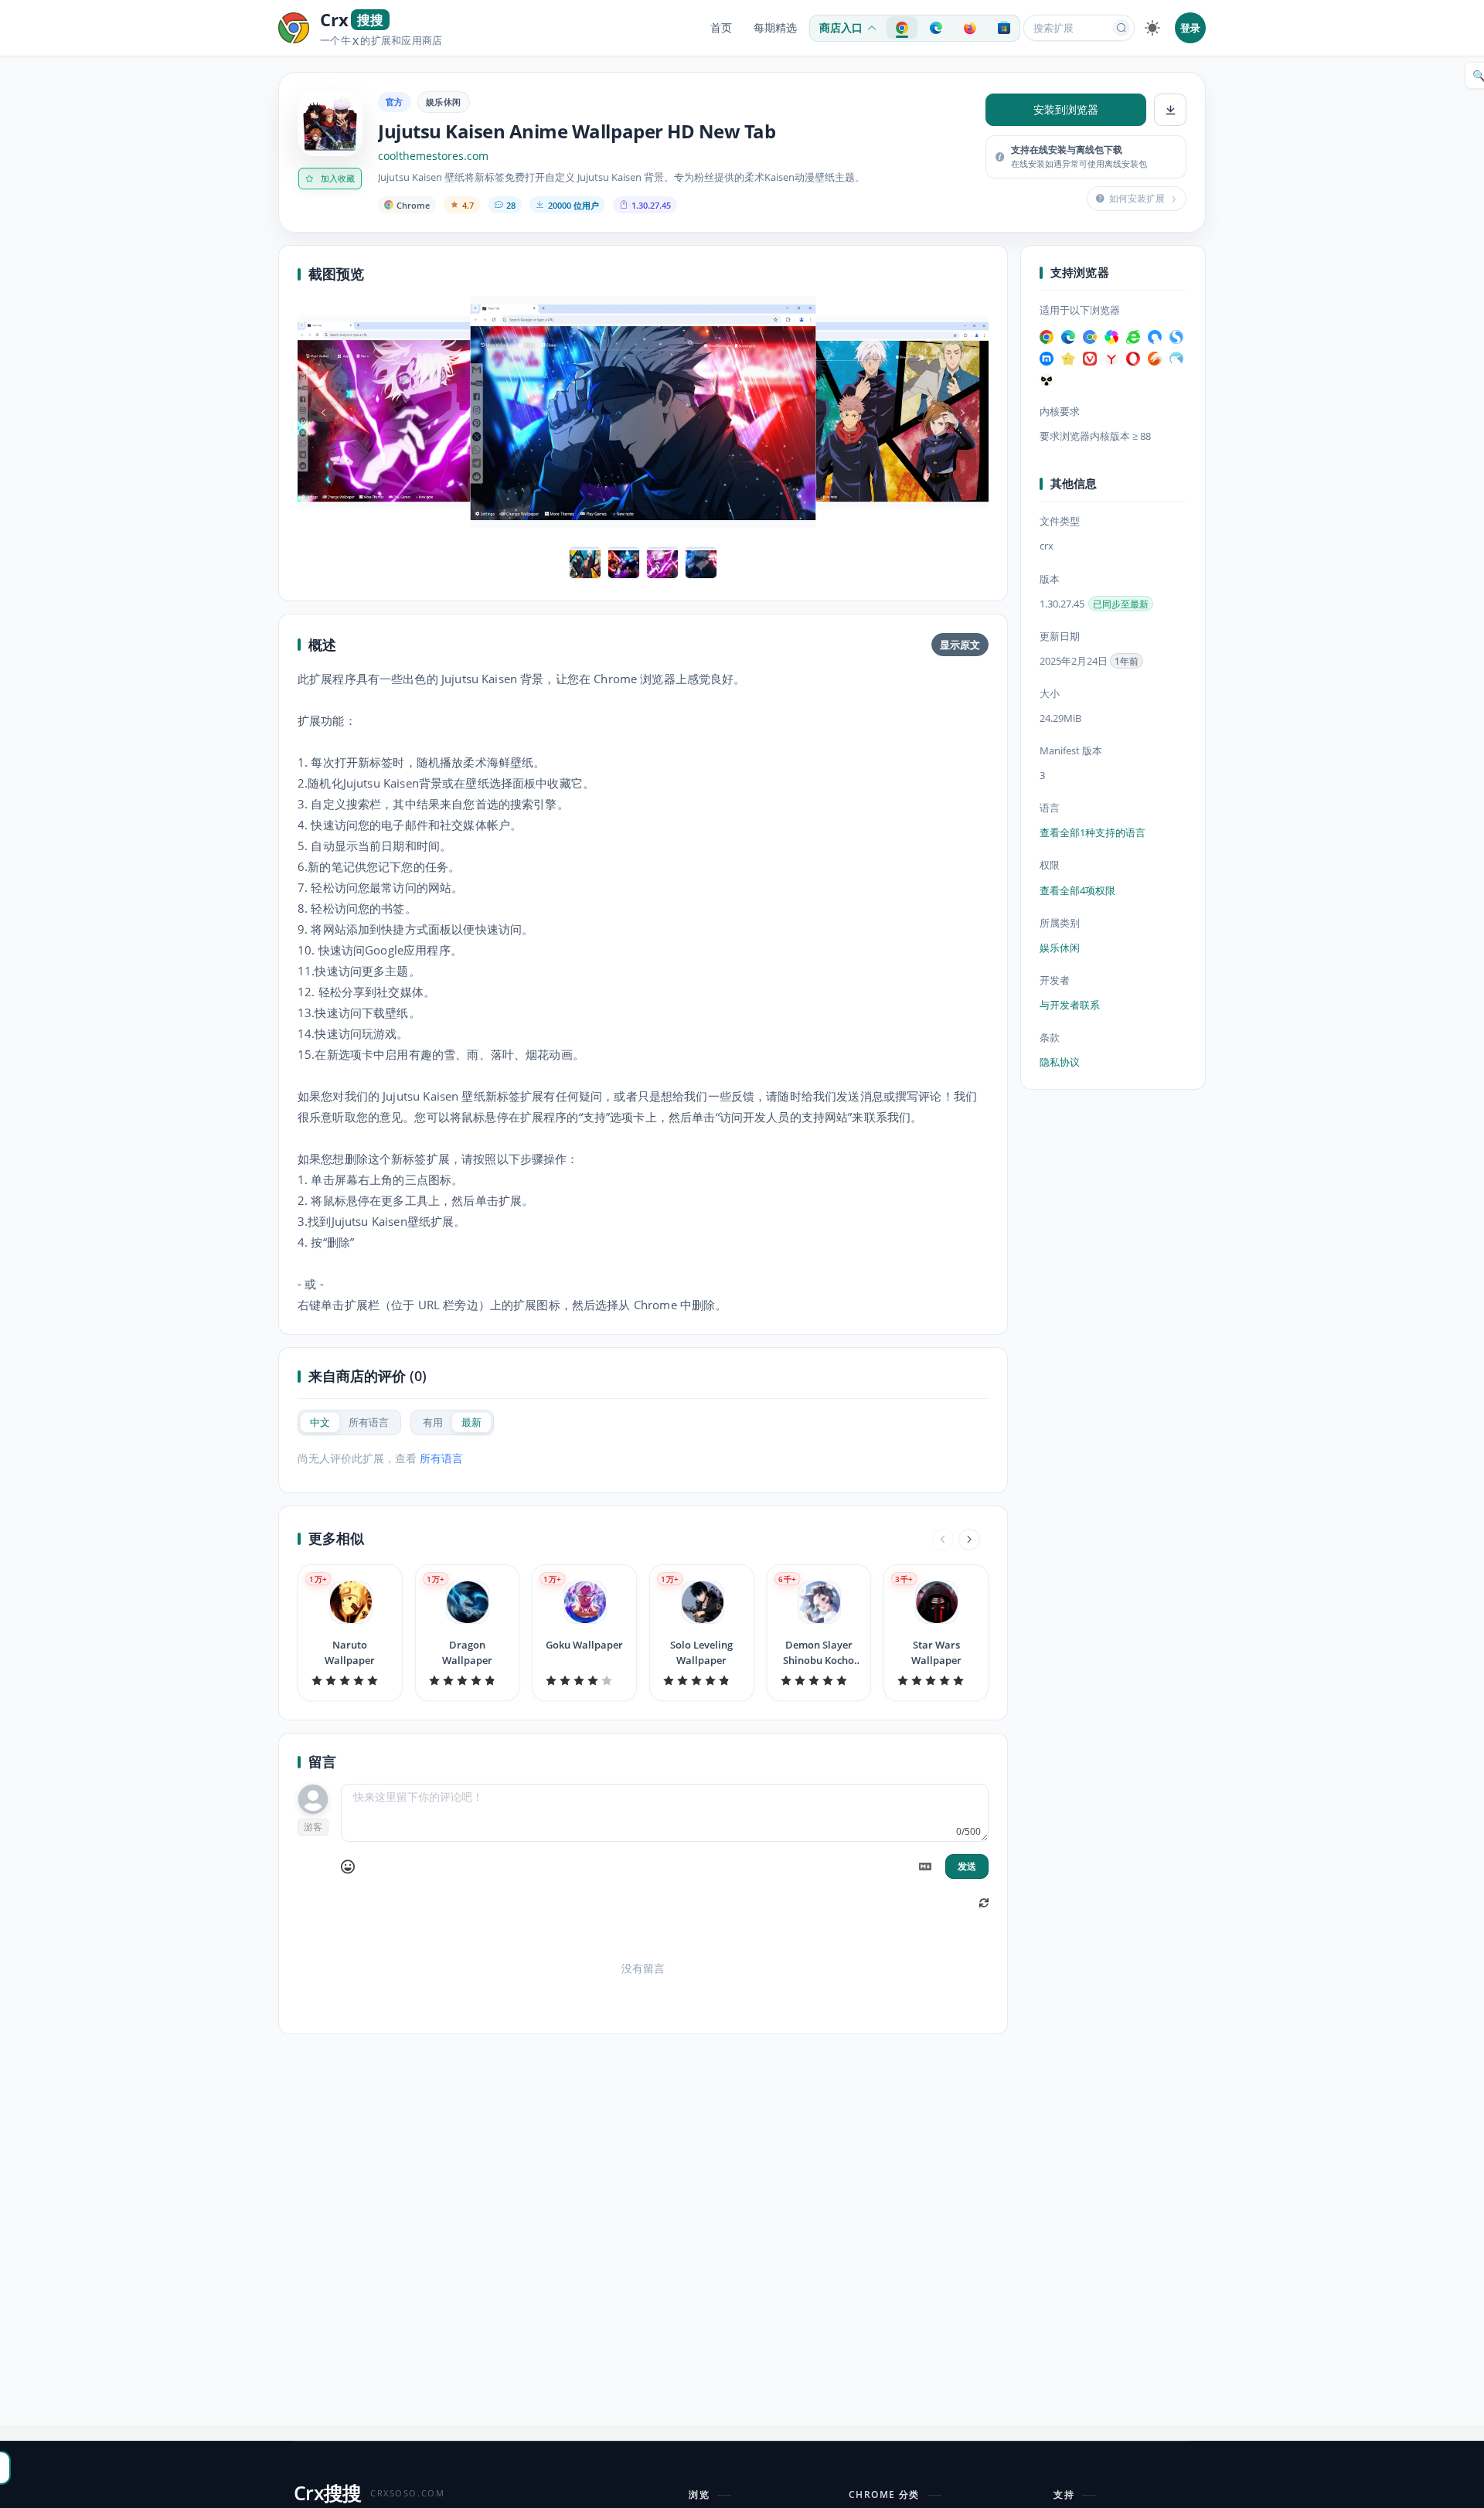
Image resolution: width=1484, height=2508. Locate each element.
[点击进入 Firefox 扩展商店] (970, 28)
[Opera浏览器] (1133, 359)
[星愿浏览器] (1068, 359)
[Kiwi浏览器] (1176, 359)
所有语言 (441, 1458)
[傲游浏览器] (1047, 359)
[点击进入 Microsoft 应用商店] (1004, 28)
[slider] (350, 1680)
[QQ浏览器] (1155, 337)
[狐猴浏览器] (1047, 380)
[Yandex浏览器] (1111, 359)
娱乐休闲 (444, 102)
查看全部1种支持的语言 (1093, 833)
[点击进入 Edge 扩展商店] (936, 28)
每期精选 (775, 28)
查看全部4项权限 (1077, 890)
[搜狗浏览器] (1176, 337)
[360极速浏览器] (1111, 337)
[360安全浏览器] (1133, 337)
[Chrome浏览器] (1047, 337)
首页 (721, 28)
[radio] (320, 1422)
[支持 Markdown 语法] (925, 1867)
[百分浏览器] (1090, 337)
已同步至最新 (1121, 604)
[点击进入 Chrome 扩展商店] (902, 28)
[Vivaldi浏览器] (1090, 359)
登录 (1190, 28)
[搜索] (1122, 28)
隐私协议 (1060, 1062)
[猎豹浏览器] (1155, 359)
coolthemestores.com (433, 156)
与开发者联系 (1070, 1005)
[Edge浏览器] (1068, 337)
